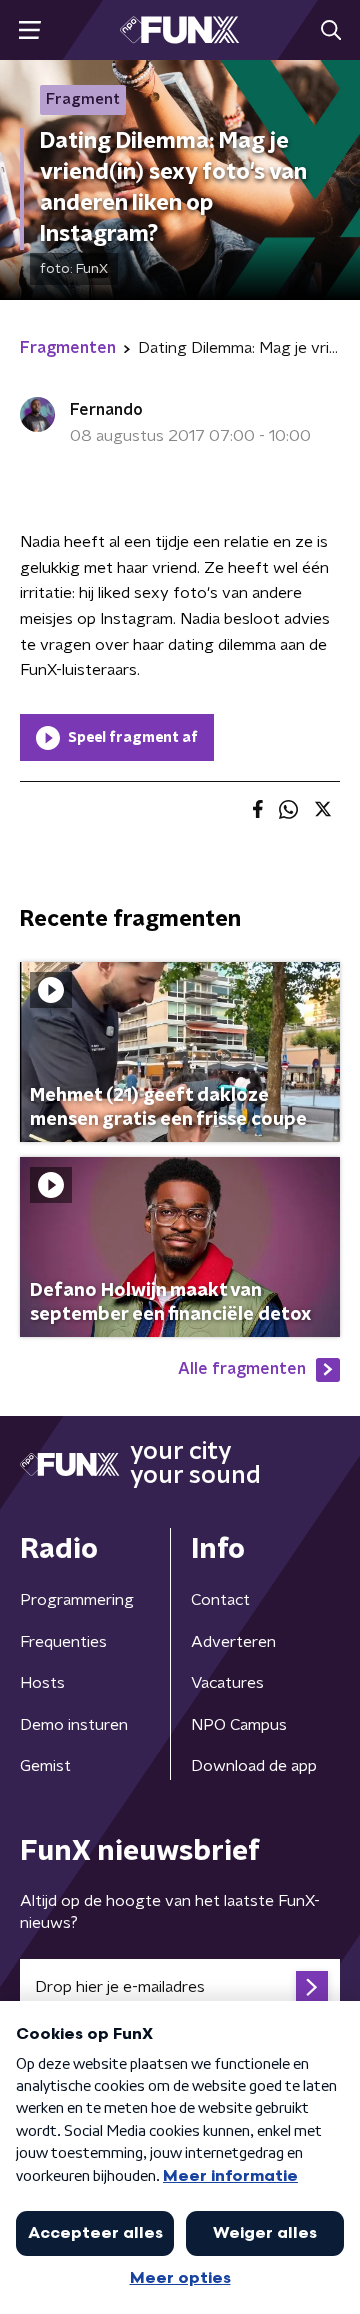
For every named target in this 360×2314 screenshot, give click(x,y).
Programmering (77, 1600)
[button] (29, 30)
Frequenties (63, 1642)
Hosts (42, 1683)
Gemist (45, 1766)
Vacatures (227, 1683)
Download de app (254, 1766)
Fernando (106, 410)
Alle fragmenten (242, 1369)
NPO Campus (239, 1725)
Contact (220, 1600)
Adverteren (233, 1642)
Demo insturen (74, 1725)
